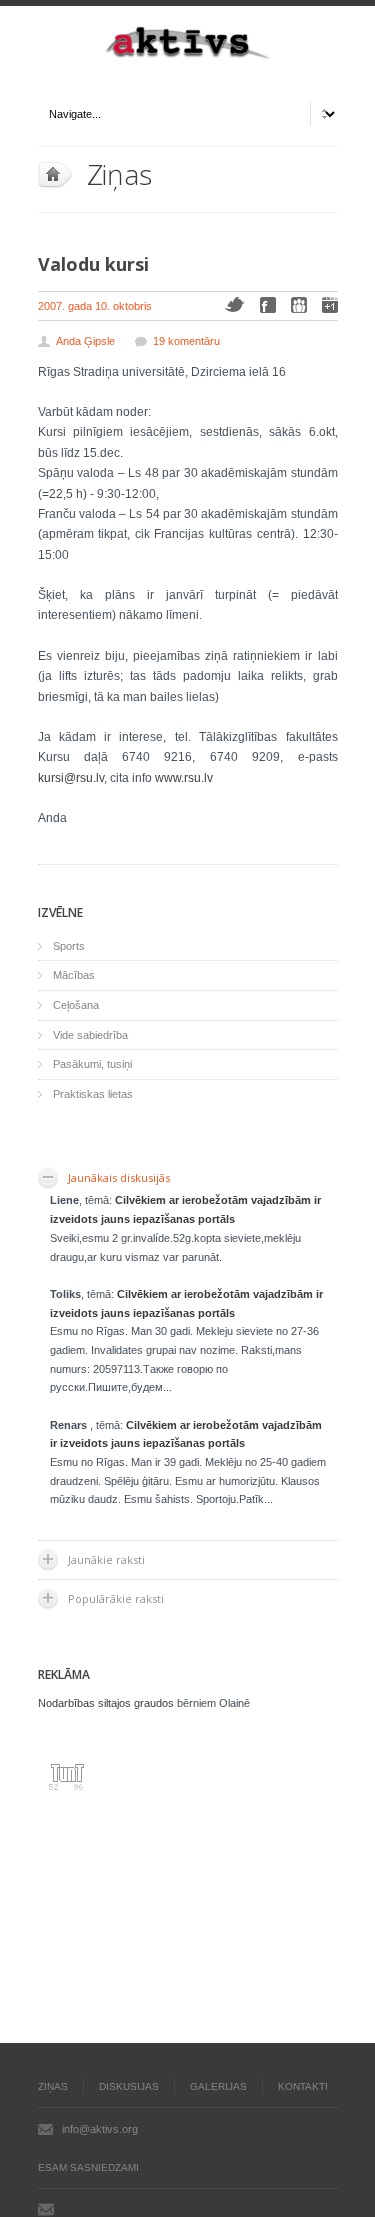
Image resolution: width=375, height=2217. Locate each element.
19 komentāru (186, 341)
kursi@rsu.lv (71, 778)
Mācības (74, 975)
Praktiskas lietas (93, 1094)
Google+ (330, 305)
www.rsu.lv (184, 778)
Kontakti (303, 2086)
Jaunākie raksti (106, 1559)
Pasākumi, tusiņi (92, 1064)
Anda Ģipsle (85, 341)
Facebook (268, 305)
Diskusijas (129, 2086)
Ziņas (120, 174)
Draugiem (299, 305)
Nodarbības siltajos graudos (106, 1703)
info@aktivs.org (100, 2129)
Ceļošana (76, 1005)
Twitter (234, 304)
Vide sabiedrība (90, 1035)
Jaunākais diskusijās (119, 1177)
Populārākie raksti (116, 1598)
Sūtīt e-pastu (46, 2209)
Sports (69, 946)
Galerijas (218, 2086)
